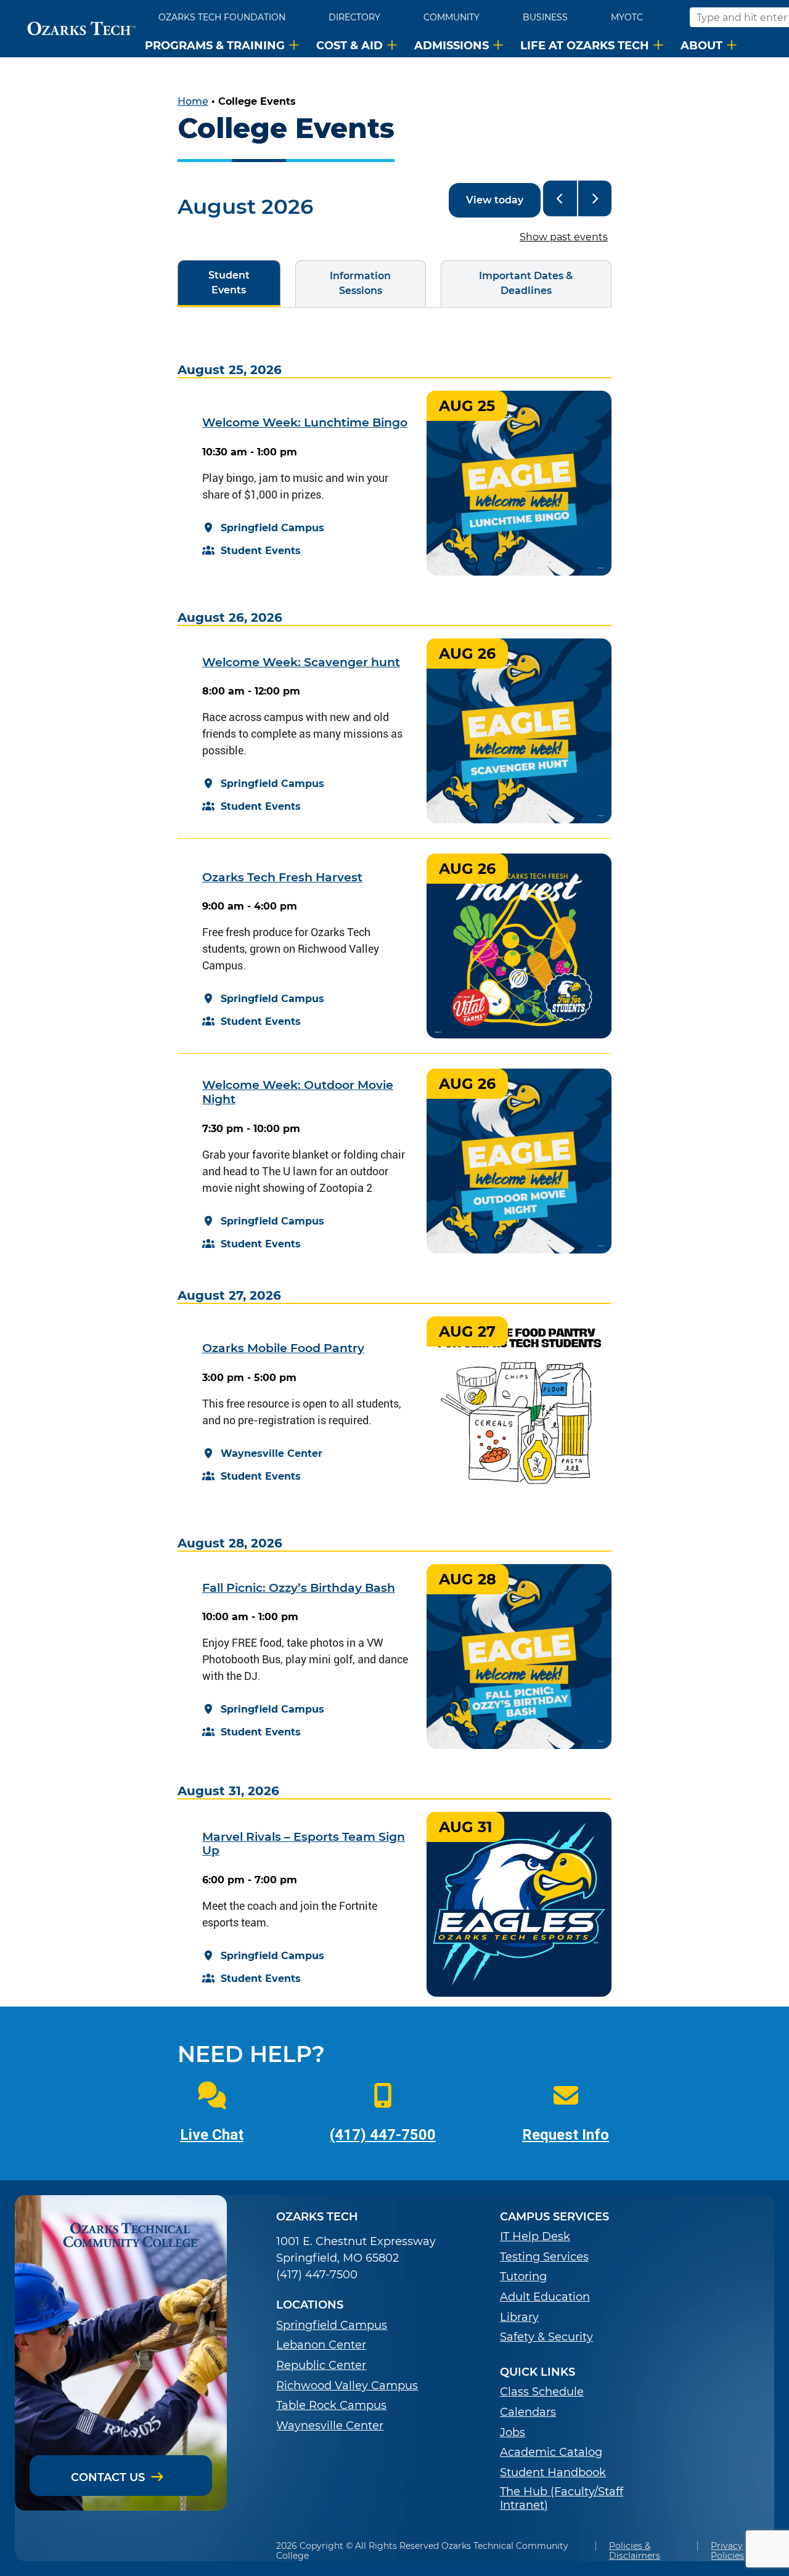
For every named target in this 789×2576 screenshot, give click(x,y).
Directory (354, 17)
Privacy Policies (727, 2551)
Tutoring (523, 2277)
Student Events (214, 283)
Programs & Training (215, 45)
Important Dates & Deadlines (507, 283)
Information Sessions (343, 283)
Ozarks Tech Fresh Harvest (282, 877)
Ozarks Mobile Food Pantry (283, 1348)
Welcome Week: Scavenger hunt (301, 662)
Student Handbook (553, 2473)
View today (495, 200)
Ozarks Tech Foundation (222, 17)
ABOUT (701, 45)
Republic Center (321, 2366)
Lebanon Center (321, 2345)
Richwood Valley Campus (347, 2386)
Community (452, 17)
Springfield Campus (332, 2325)
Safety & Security (546, 2337)
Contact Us (108, 2477)
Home (193, 101)
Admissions (452, 45)
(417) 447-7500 (383, 2135)
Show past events (564, 237)
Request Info (566, 2135)
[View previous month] (560, 198)
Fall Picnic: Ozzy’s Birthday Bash (299, 1588)
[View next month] (595, 198)
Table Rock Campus (331, 2406)
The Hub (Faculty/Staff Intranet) (562, 2499)
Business (545, 17)
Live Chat (212, 2135)
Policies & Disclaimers (635, 2551)
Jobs (513, 2433)
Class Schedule (542, 2392)
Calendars (528, 2412)
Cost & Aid (350, 45)
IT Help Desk (535, 2237)
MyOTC (627, 17)
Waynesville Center (330, 2426)
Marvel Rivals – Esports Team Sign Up (304, 1844)
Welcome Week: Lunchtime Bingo (305, 422)
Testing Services (544, 2257)
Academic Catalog (551, 2452)
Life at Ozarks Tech (585, 45)
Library (519, 2317)
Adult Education (545, 2297)
